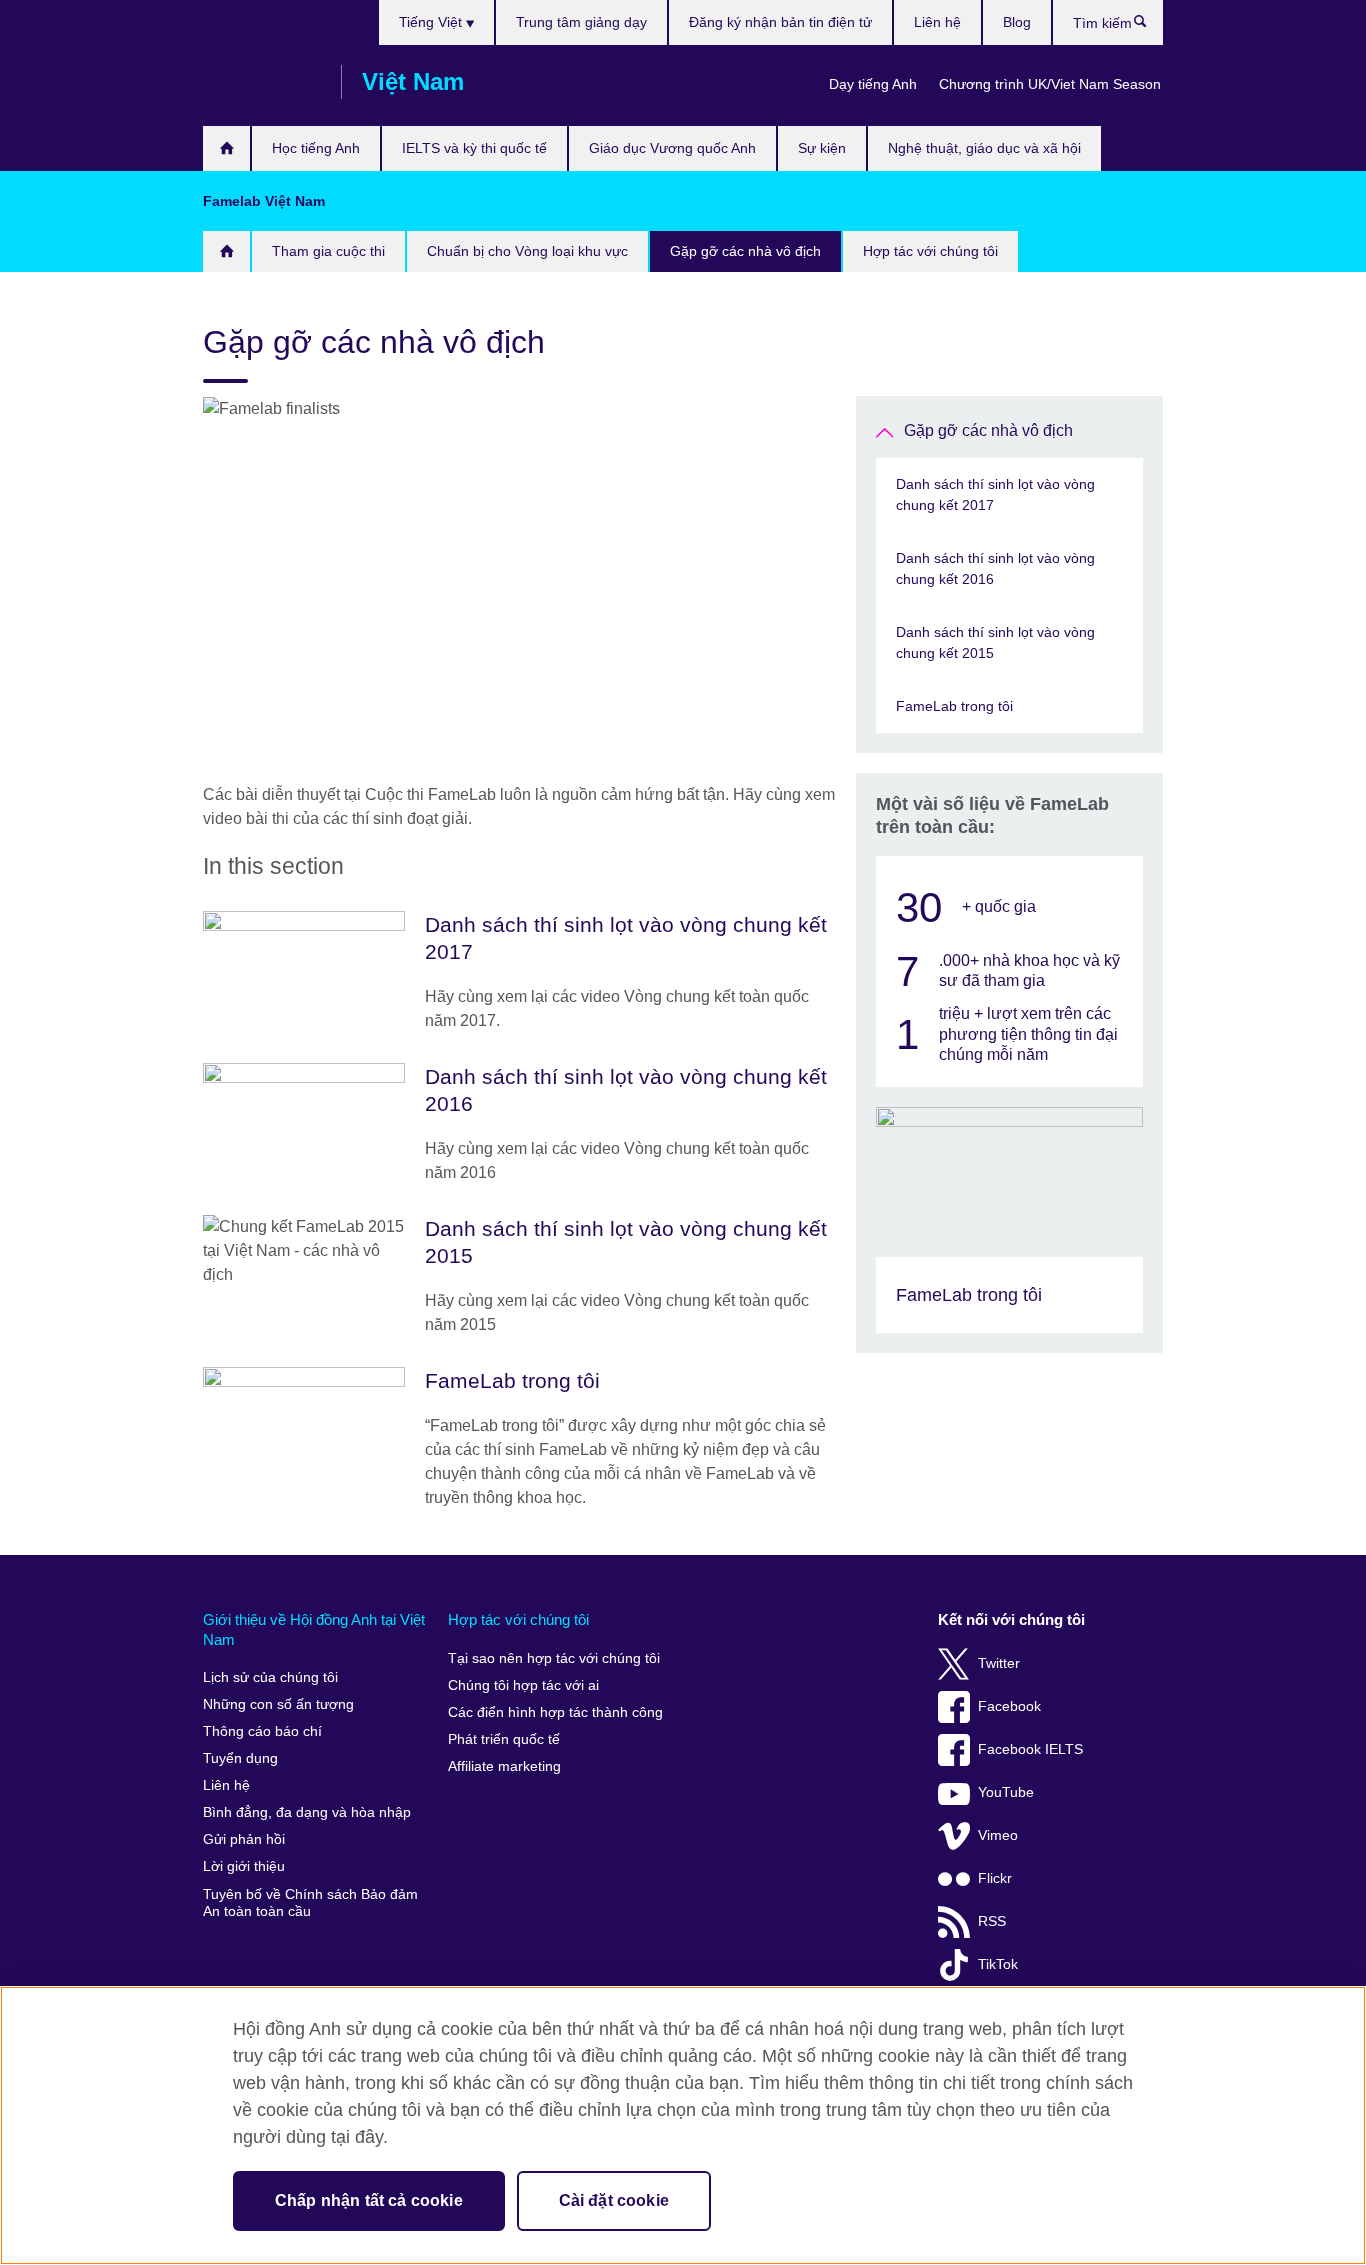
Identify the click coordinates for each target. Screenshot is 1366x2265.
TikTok (998, 1964)
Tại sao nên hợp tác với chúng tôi (554, 1658)
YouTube (1006, 1792)
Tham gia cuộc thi (328, 251)
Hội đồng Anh (262, 82)
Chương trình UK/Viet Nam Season (1050, 84)
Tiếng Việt (432, 22)
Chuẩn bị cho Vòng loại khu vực (527, 251)
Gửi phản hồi (244, 1839)
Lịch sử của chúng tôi (270, 1677)
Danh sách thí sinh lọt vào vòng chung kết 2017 (995, 494)
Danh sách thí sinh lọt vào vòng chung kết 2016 (995, 568)
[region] (683, 2125)
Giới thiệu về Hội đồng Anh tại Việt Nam (314, 1629)
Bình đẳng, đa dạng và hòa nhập (307, 1812)
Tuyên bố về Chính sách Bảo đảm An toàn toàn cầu (310, 1903)
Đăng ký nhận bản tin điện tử (780, 22)
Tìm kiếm (1150, 26)
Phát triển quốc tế (504, 1739)
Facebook (1009, 1706)
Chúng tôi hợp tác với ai (523, 1685)
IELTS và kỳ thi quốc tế (474, 148)
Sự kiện (822, 148)
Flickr (995, 1878)
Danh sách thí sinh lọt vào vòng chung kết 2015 (995, 642)
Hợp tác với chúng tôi (930, 251)
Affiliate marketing (504, 1766)
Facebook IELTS (1030, 1749)
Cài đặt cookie (614, 2200)
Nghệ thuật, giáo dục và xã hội (984, 148)
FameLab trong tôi (954, 706)
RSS (992, 1921)
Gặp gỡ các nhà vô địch (745, 251)
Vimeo (998, 1835)
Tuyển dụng (240, 1758)
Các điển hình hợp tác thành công (555, 1712)
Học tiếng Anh (316, 148)
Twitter (999, 1663)
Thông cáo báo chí (262, 1731)
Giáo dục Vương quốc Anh (672, 148)
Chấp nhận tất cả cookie (369, 2200)
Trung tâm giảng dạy (581, 22)
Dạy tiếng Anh (873, 84)
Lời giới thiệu (244, 1866)
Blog (1017, 22)
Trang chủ (226, 148)
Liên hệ (937, 22)
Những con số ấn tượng (278, 1704)
